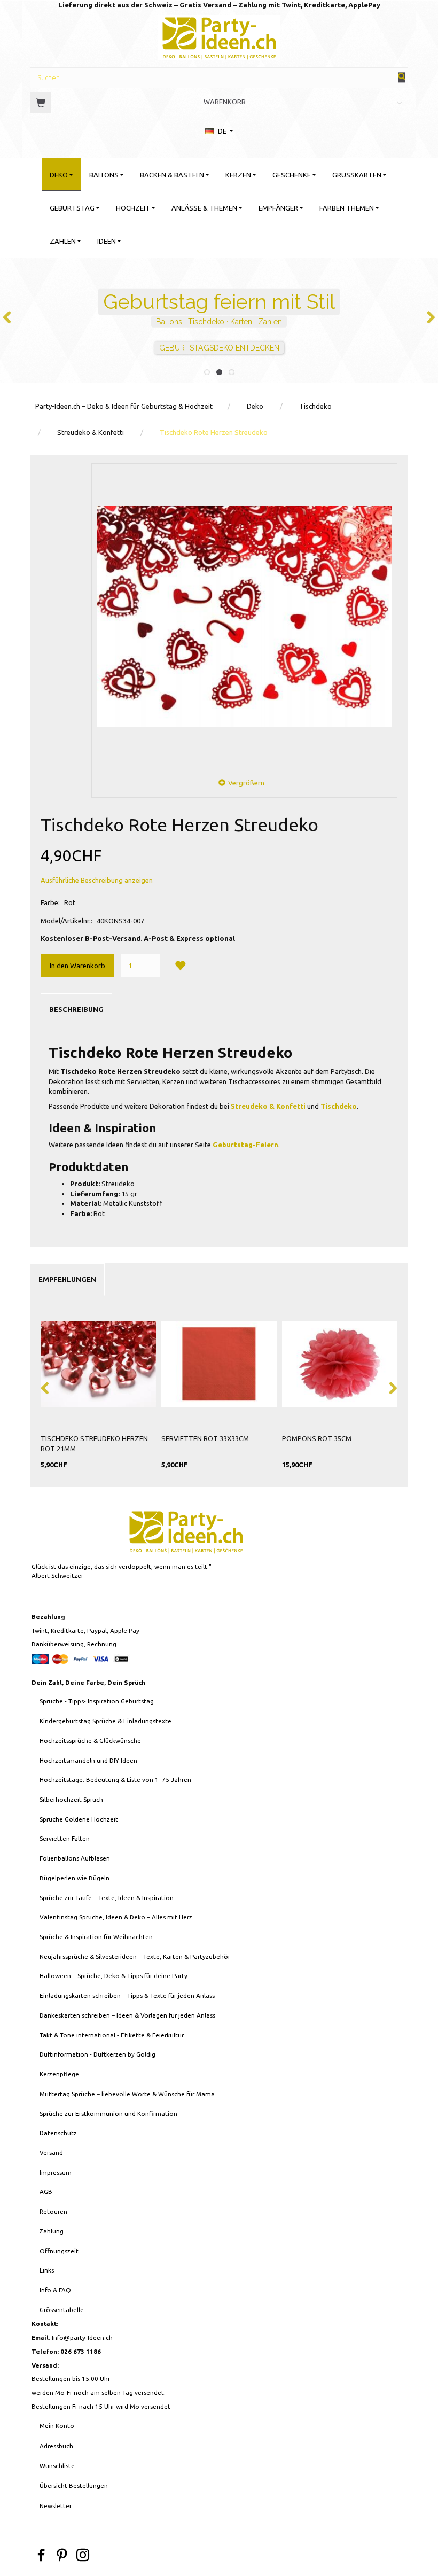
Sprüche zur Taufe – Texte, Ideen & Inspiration (107, 1898)
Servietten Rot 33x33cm (205, 1438)
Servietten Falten (65, 1838)
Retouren (53, 2211)
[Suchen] (402, 77)
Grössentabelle (62, 2310)
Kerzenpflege (59, 2074)
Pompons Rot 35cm (317, 1438)
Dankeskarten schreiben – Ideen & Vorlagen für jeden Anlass (127, 2015)
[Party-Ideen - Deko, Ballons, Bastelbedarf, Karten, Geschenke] (219, 36)
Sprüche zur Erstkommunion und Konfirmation (108, 2114)
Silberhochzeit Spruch (71, 1799)
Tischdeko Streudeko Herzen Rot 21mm (94, 1443)
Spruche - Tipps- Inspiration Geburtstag (97, 1701)
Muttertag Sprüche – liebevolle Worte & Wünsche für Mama (127, 2094)
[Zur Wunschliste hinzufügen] (180, 966)
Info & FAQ (55, 2290)
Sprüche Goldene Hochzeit (79, 1819)
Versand (51, 2153)
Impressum (56, 2172)
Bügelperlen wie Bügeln (75, 1878)
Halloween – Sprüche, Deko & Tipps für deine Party (114, 1976)
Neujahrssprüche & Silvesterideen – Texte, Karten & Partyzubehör (135, 1956)
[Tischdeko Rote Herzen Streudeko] (244, 616)
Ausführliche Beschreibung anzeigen (97, 880)
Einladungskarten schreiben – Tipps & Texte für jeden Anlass (127, 1995)
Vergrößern (246, 783)
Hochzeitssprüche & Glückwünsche (90, 1741)
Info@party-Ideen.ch (82, 2337)
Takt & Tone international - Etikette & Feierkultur (112, 2035)
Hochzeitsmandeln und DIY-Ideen (88, 1760)
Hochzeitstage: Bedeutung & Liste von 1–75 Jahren (115, 1780)
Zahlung (52, 2231)
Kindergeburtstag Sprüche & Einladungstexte (105, 1721)
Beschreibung (76, 1009)
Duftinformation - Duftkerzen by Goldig (97, 2054)
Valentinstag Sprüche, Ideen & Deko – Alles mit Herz (116, 1917)
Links (47, 2270)
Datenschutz (58, 2133)
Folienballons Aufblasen (75, 1858)
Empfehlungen (67, 1279)
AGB (46, 2192)
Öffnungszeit (59, 2251)
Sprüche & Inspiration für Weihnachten (96, 1937)
